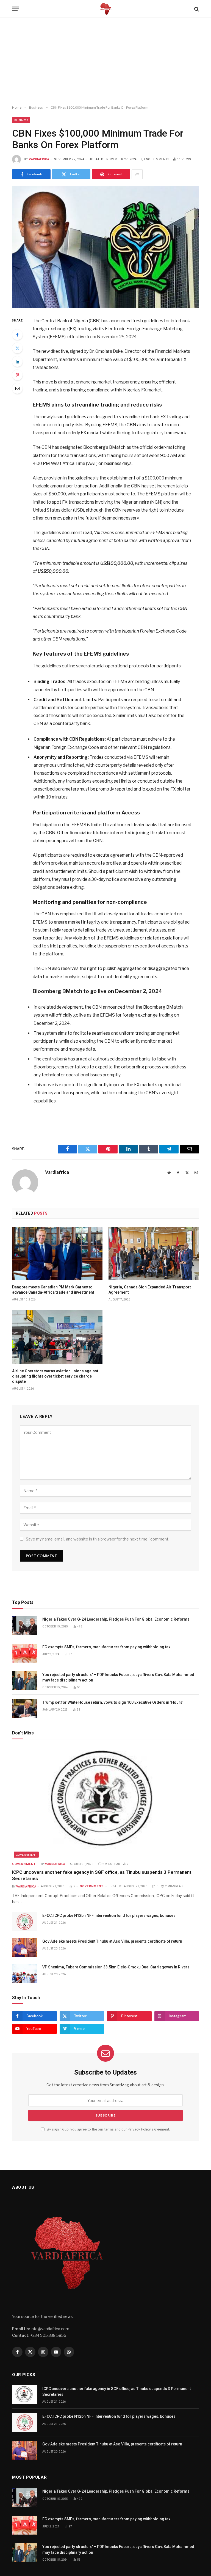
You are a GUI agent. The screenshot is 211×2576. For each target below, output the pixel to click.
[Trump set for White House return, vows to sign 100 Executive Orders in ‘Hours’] (25, 1709)
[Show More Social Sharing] (137, 174)
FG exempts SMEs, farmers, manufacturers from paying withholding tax (106, 1647)
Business (21, 120)
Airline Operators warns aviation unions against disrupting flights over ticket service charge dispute (55, 1376)
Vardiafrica (39, 159)
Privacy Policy (139, 2129)
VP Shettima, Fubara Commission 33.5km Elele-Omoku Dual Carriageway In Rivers (116, 1967)
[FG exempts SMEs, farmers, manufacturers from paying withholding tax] (25, 1653)
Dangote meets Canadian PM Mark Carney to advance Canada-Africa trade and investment (53, 1290)
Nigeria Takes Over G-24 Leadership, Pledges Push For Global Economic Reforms (116, 1619)
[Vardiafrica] (105, 9)
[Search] (196, 9)
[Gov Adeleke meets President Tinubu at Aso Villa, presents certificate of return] (25, 1947)
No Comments (158, 159)
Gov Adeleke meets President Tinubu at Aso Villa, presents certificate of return (112, 1941)
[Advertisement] (105, 62)
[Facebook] (17, 335)
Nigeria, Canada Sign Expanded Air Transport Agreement (150, 1290)
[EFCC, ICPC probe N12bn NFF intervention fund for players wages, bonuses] (25, 1922)
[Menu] (16, 9)
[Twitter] (17, 348)
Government (26, 1855)
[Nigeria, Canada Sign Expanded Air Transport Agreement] (154, 1254)
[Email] (17, 388)
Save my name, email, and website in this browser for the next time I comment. (98, 1539)
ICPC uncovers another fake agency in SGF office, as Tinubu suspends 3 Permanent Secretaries (102, 1875)
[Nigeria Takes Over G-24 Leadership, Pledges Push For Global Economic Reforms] (25, 1625)
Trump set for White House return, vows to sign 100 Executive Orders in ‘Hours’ (113, 1702)
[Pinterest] (17, 375)
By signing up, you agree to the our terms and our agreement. (108, 2129)
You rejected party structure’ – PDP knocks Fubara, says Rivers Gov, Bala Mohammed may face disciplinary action (118, 1677)
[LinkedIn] (17, 362)
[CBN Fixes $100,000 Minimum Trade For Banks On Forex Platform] (105, 247)
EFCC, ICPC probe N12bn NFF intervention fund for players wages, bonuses (109, 1915)
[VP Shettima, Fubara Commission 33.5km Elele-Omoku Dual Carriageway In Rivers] (25, 1973)
